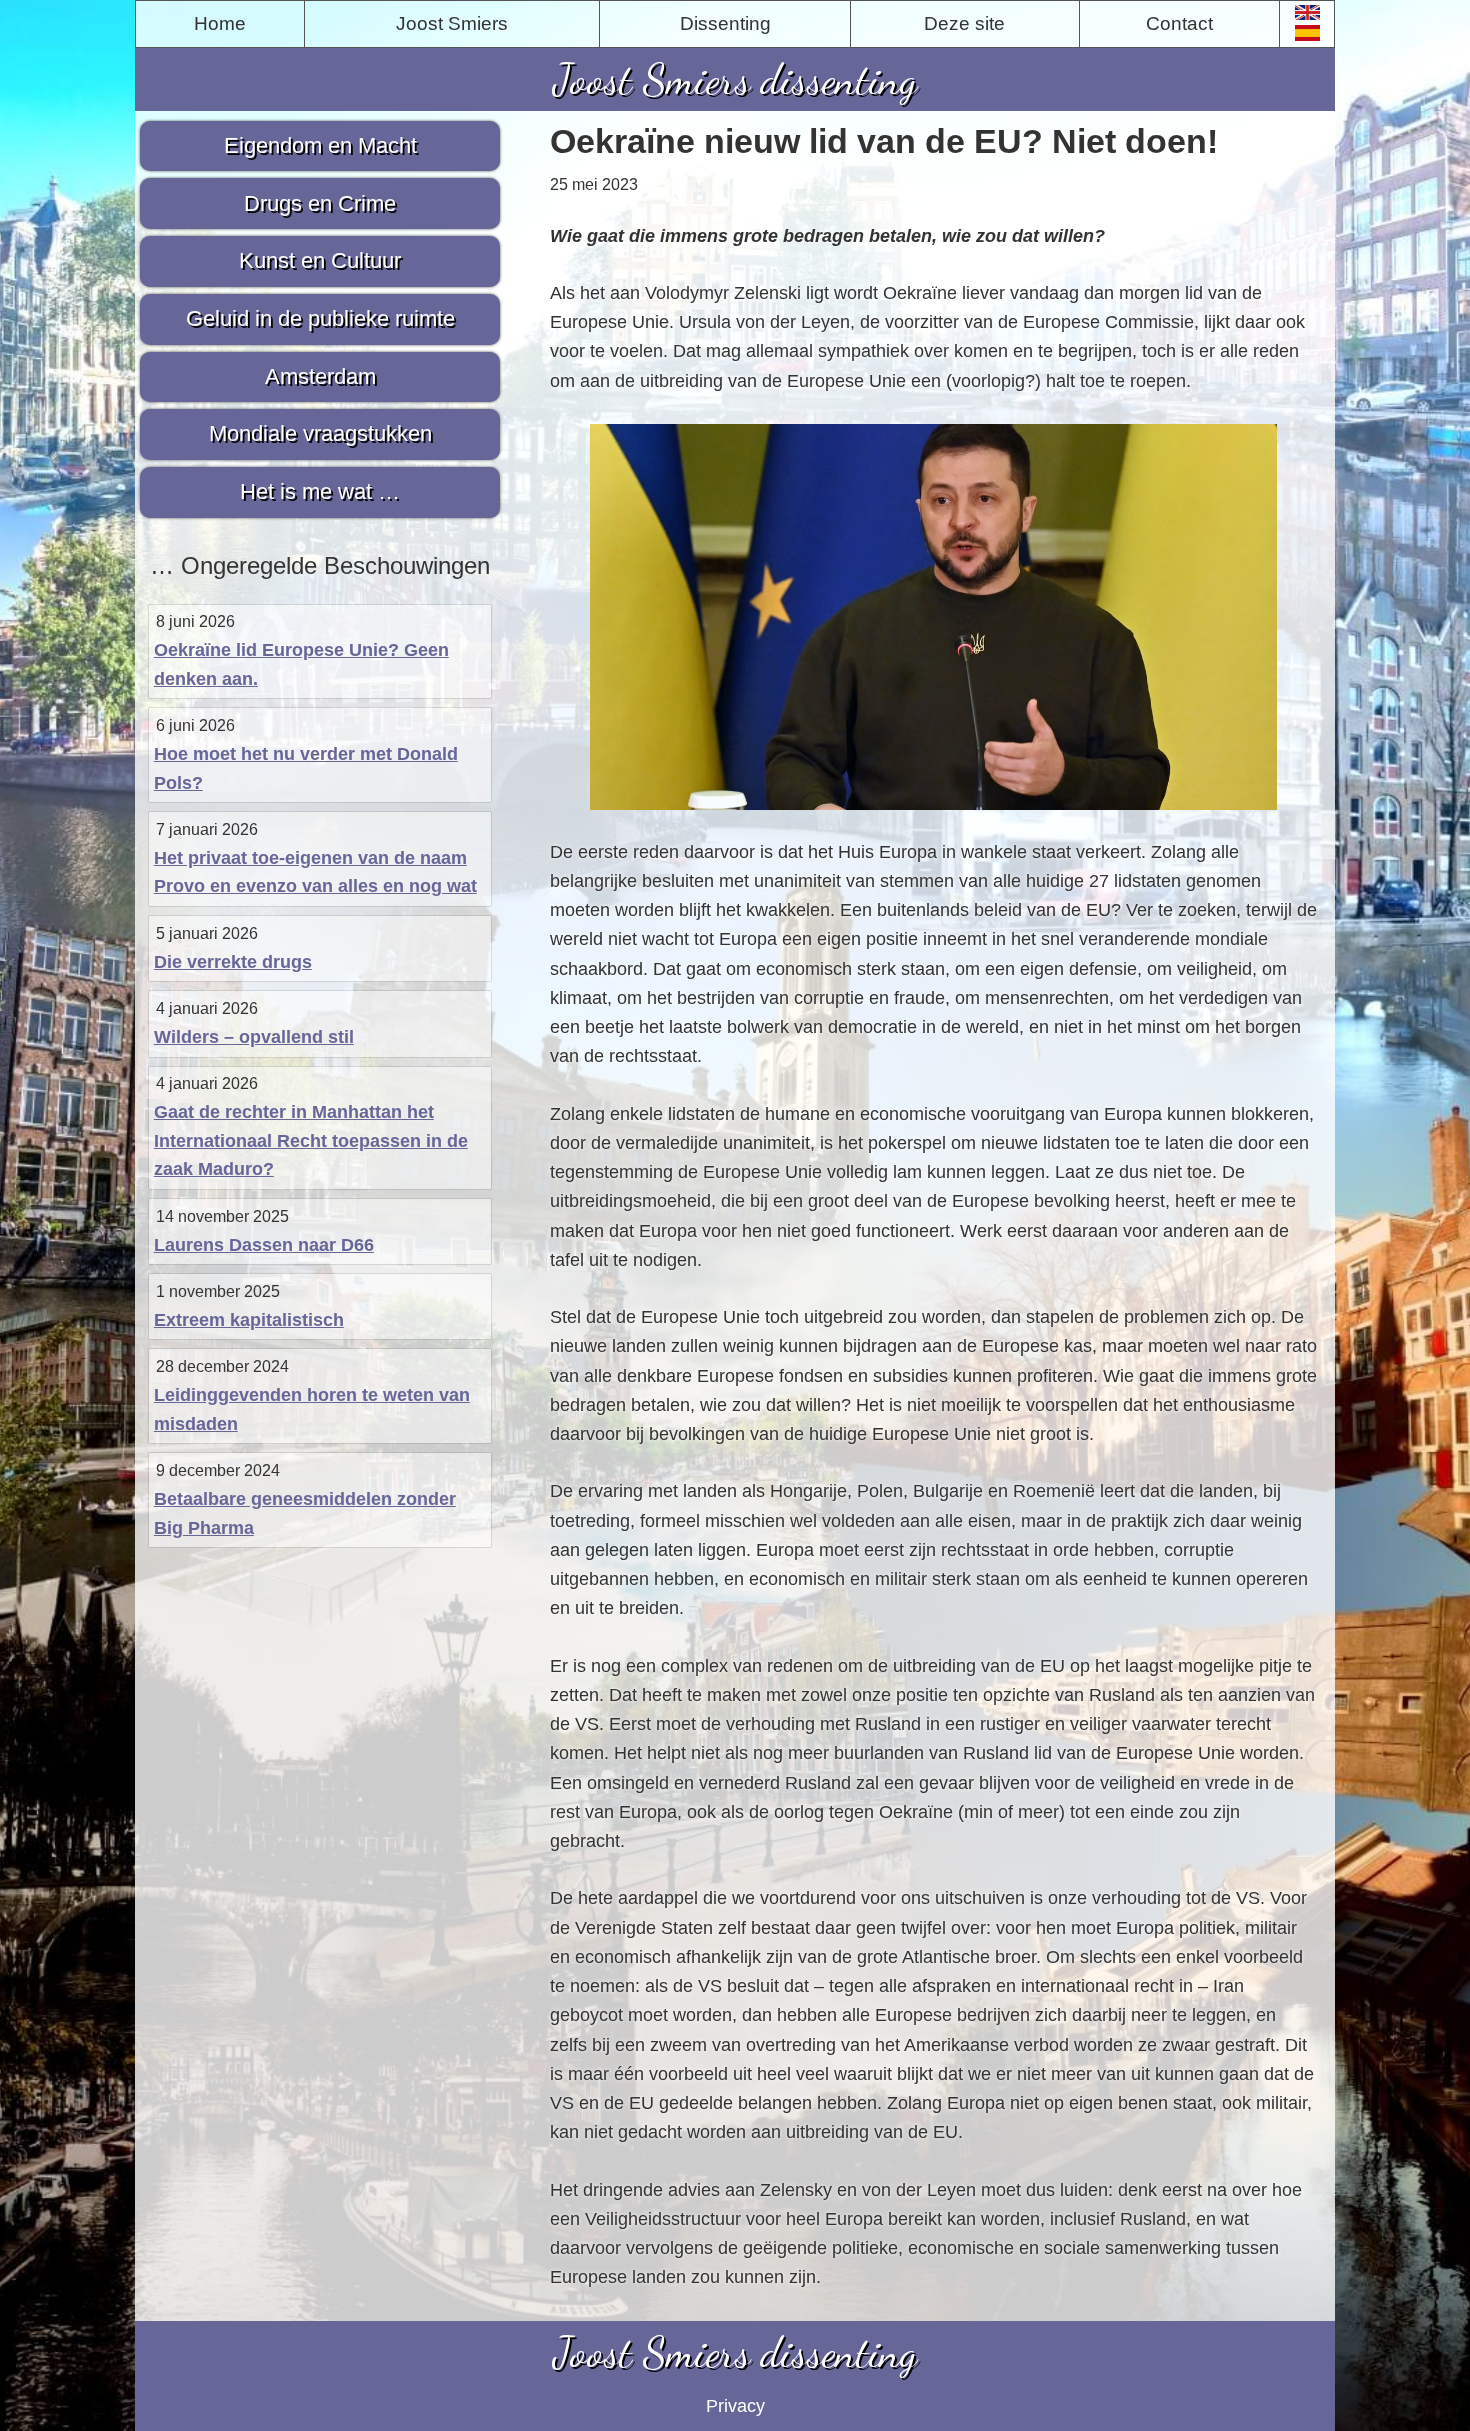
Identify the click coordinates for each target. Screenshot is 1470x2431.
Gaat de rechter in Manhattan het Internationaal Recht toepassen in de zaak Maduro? (311, 1140)
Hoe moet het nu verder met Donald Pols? (306, 768)
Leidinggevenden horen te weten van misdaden (312, 1409)
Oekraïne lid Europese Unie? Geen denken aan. (301, 664)
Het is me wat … (320, 491)
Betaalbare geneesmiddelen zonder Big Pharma (305, 1513)
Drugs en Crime (320, 203)
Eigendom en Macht (320, 145)
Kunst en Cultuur (320, 260)
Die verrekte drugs (233, 962)
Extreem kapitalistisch (249, 1320)
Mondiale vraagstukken (320, 433)
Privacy (735, 2406)
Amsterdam (320, 376)
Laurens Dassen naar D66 (264, 1245)
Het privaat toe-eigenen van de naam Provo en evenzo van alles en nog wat (315, 872)
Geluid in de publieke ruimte (320, 318)
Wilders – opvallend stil (254, 1037)
